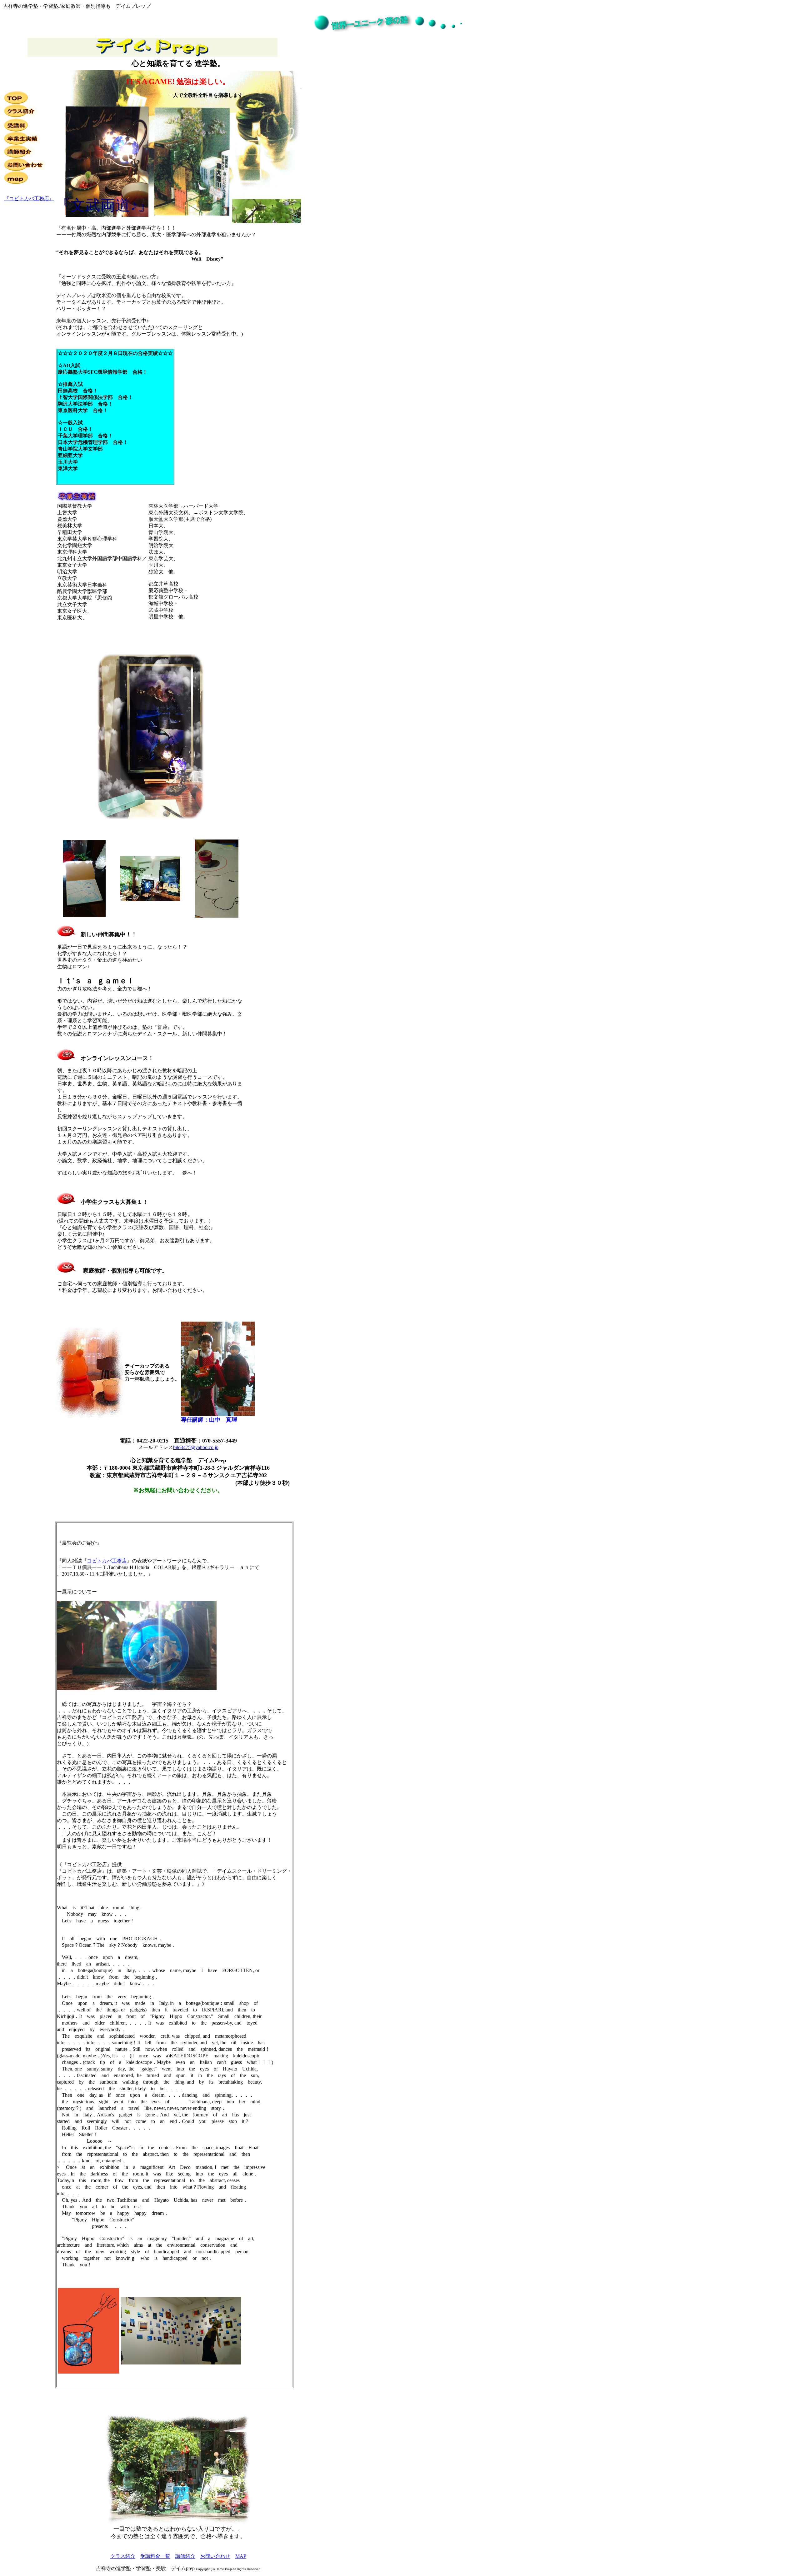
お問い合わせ (215, 2556)
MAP (241, 2556)
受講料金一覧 (155, 2556)
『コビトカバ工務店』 (29, 199)
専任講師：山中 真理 (209, 1420)
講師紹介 (185, 2556)
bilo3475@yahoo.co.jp (196, 1447)
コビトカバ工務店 (107, 1561)
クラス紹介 (123, 2556)
